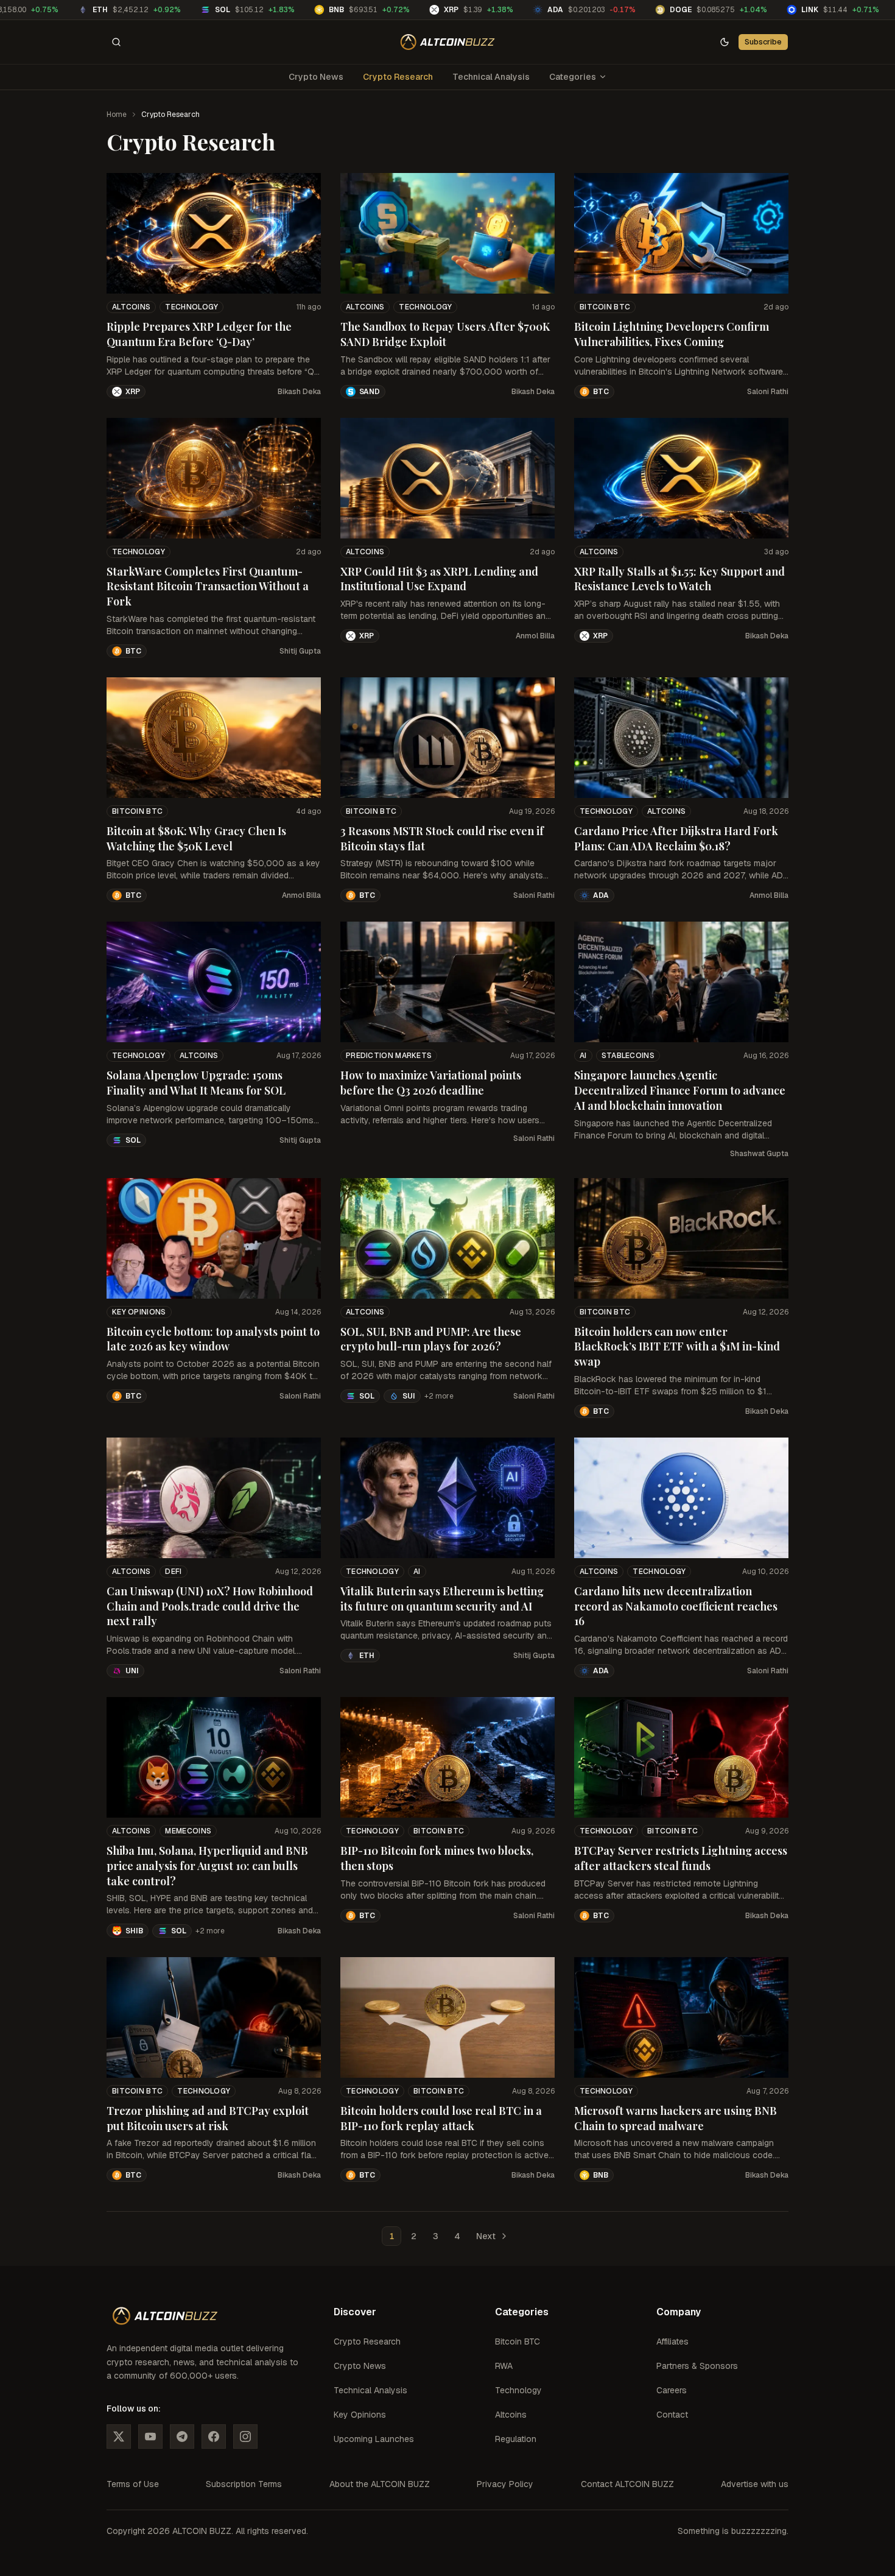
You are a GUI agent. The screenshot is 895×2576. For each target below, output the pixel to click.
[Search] (116, 42)
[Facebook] (214, 2437)
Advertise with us (755, 2484)
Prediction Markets (389, 1056)
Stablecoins (628, 1056)
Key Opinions (139, 1312)
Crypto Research (398, 77)
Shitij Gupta (300, 651)
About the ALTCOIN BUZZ (380, 2484)
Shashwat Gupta (759, 1154)
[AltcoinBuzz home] (448, 42)
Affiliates (672, 2341)
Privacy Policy (505, 2484)
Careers (672, 2390)
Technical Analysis (491, 77)
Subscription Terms (244, 2484)
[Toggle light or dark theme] (725, 42)
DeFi (173, 1572)
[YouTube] (150, 2437)
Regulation (516, 2439)
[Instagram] (245, 2437)
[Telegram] (182, 2437)
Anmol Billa (535, 636)
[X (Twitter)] (119, 2437)
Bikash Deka (299, 392)
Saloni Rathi (768, 392)
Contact (672, 2415)
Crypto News (316, 77)
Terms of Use (133, 2484)
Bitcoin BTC (605, 307)
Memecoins (188, 1831)
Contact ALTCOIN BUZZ (627, 2484)
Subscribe (763, 42)
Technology (191, 307)
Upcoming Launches (374, 2439)
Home (117, 115)
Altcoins (131, 307)
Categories (573, 77)
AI (583, 1056)
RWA (504, 2366)
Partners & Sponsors (697, 2366)
